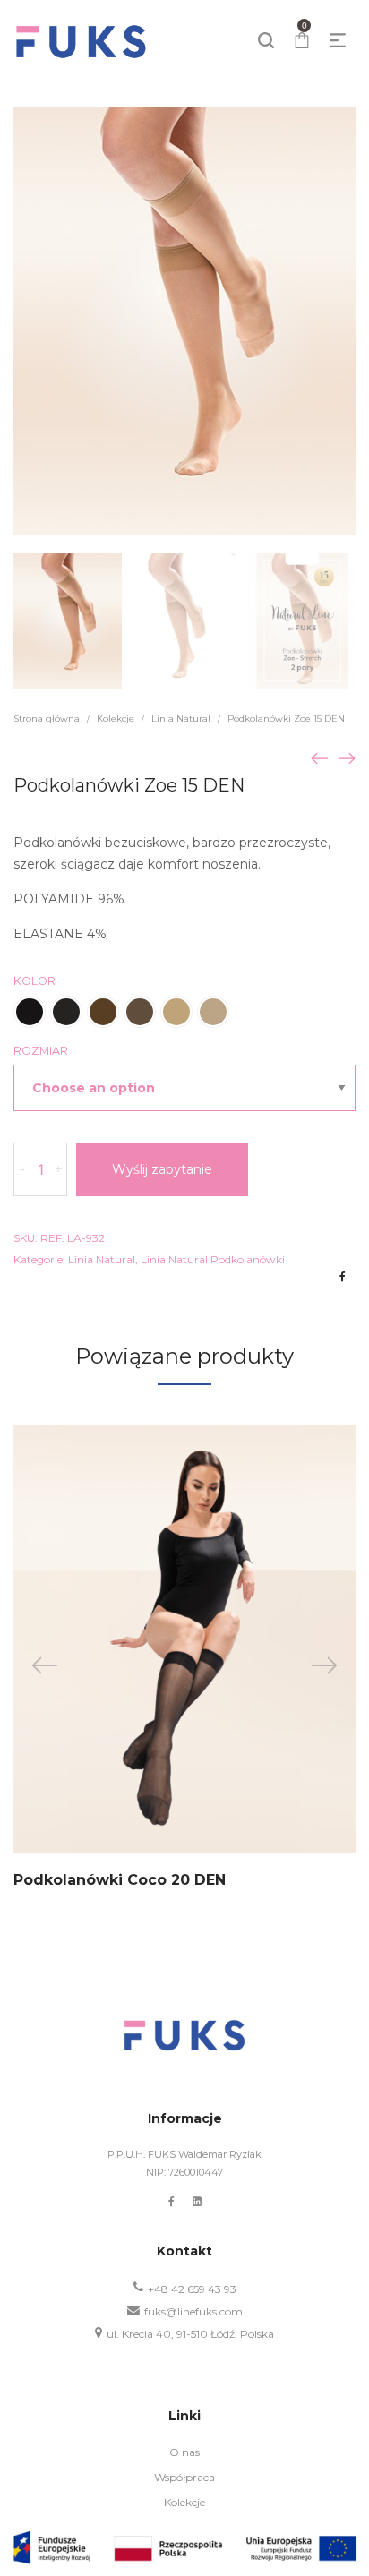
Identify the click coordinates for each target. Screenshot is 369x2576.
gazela (176, 1012)
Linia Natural (181, 719)
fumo (66, 1012)
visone (103, 1012)
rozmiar (41, 1051)
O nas (184, 2452)
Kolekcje (116, 719)
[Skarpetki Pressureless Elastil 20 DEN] (320, 757)
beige (140, 1012)
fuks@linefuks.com (193, 2311)
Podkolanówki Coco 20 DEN (120, 1880)
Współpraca (184, 2477)
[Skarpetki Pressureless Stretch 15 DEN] (347, 757)
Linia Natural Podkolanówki (213, 1259)
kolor (34, 981)
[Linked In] (197, 2201)
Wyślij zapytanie (162, 1169)
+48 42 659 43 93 (192, 2289)
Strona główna (47, 719)
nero (30, 1012)
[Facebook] (172, 2201)
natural (213, 1012)
